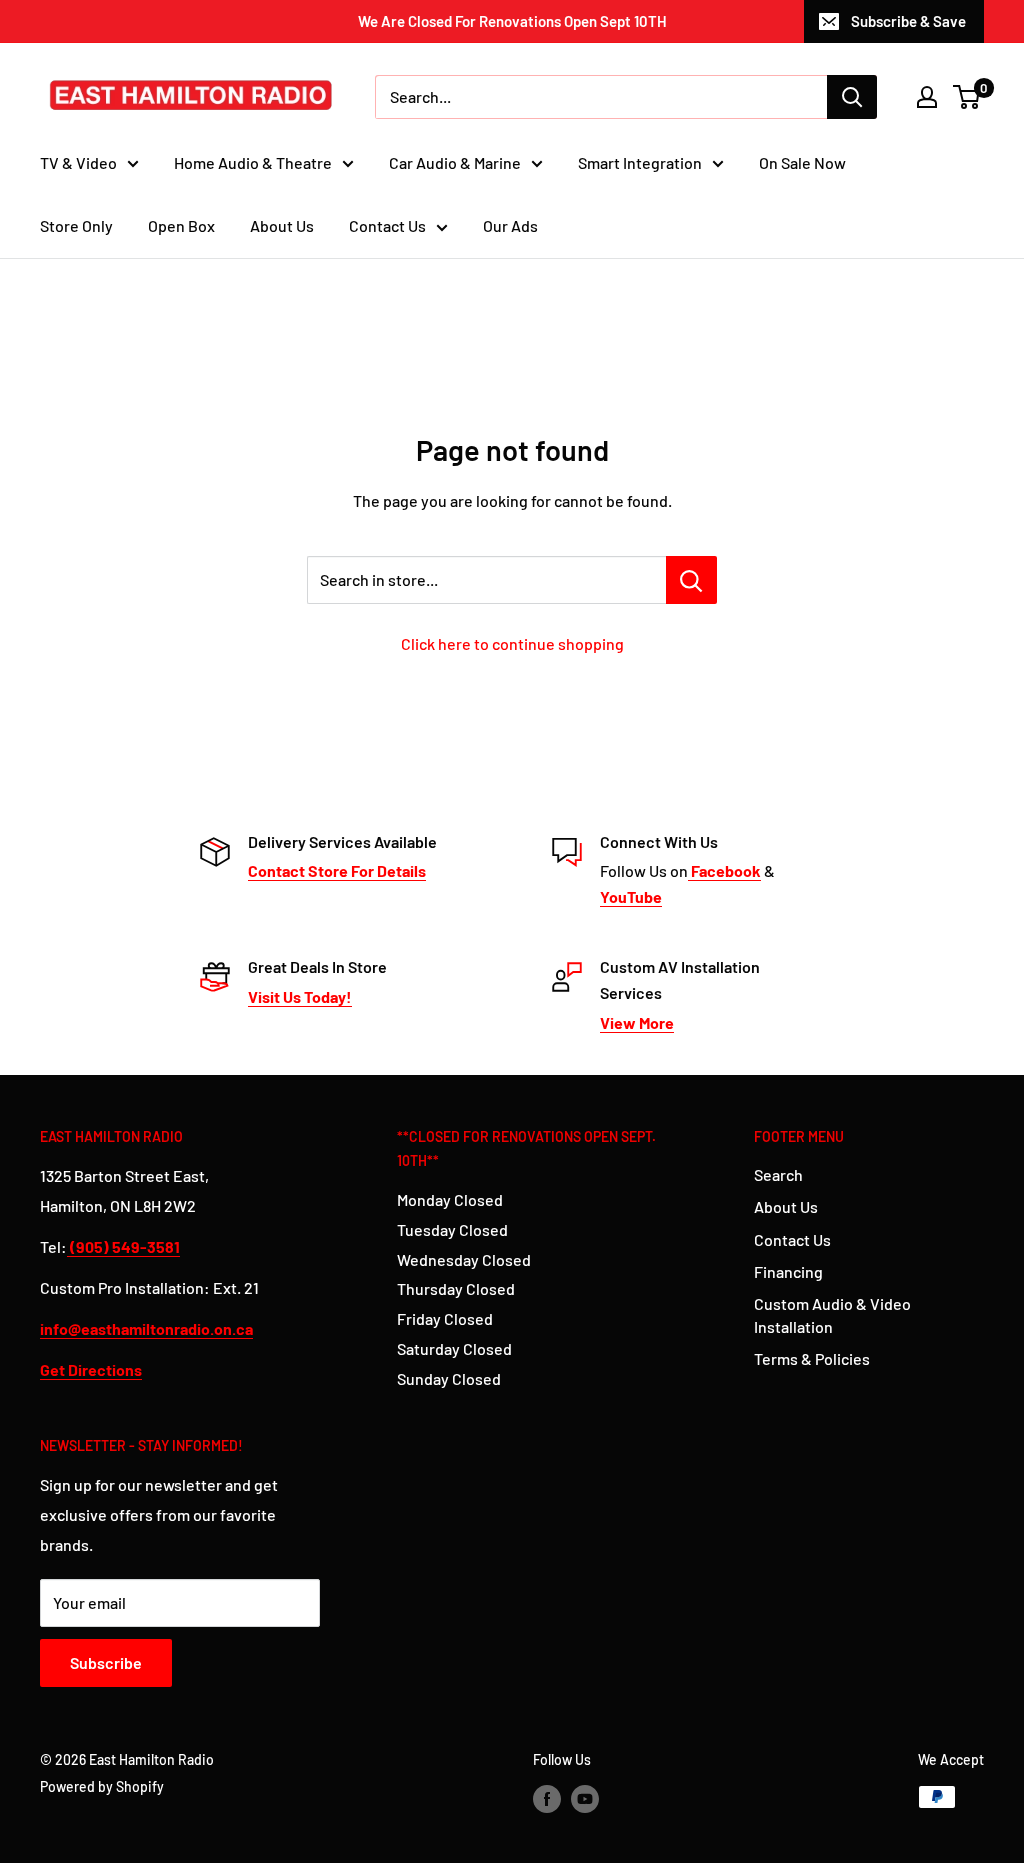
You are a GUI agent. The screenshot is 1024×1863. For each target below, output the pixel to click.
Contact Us (387, 225)
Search (778, 1174)
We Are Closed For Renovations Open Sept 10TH (512, 21)
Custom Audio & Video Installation (832, 1314)
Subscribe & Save (908, 21)
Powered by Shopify (102, 1786)
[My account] (927, 97)
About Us (282, 225)
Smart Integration (640, 162)
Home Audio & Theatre (253, 162)
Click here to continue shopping (512, 643)
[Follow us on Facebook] (547, 1799)
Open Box (181, 225)
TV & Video (78, 162)
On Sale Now (802, 162)
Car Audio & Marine (455, 162)
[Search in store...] (691, 580)
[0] (967, 97)
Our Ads (510, 225)
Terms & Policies (812, 1358)
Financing (788, 1271)
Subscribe (106, 1662)
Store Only (76, 225)
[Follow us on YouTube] (585, 1799)
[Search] (852, 97)
